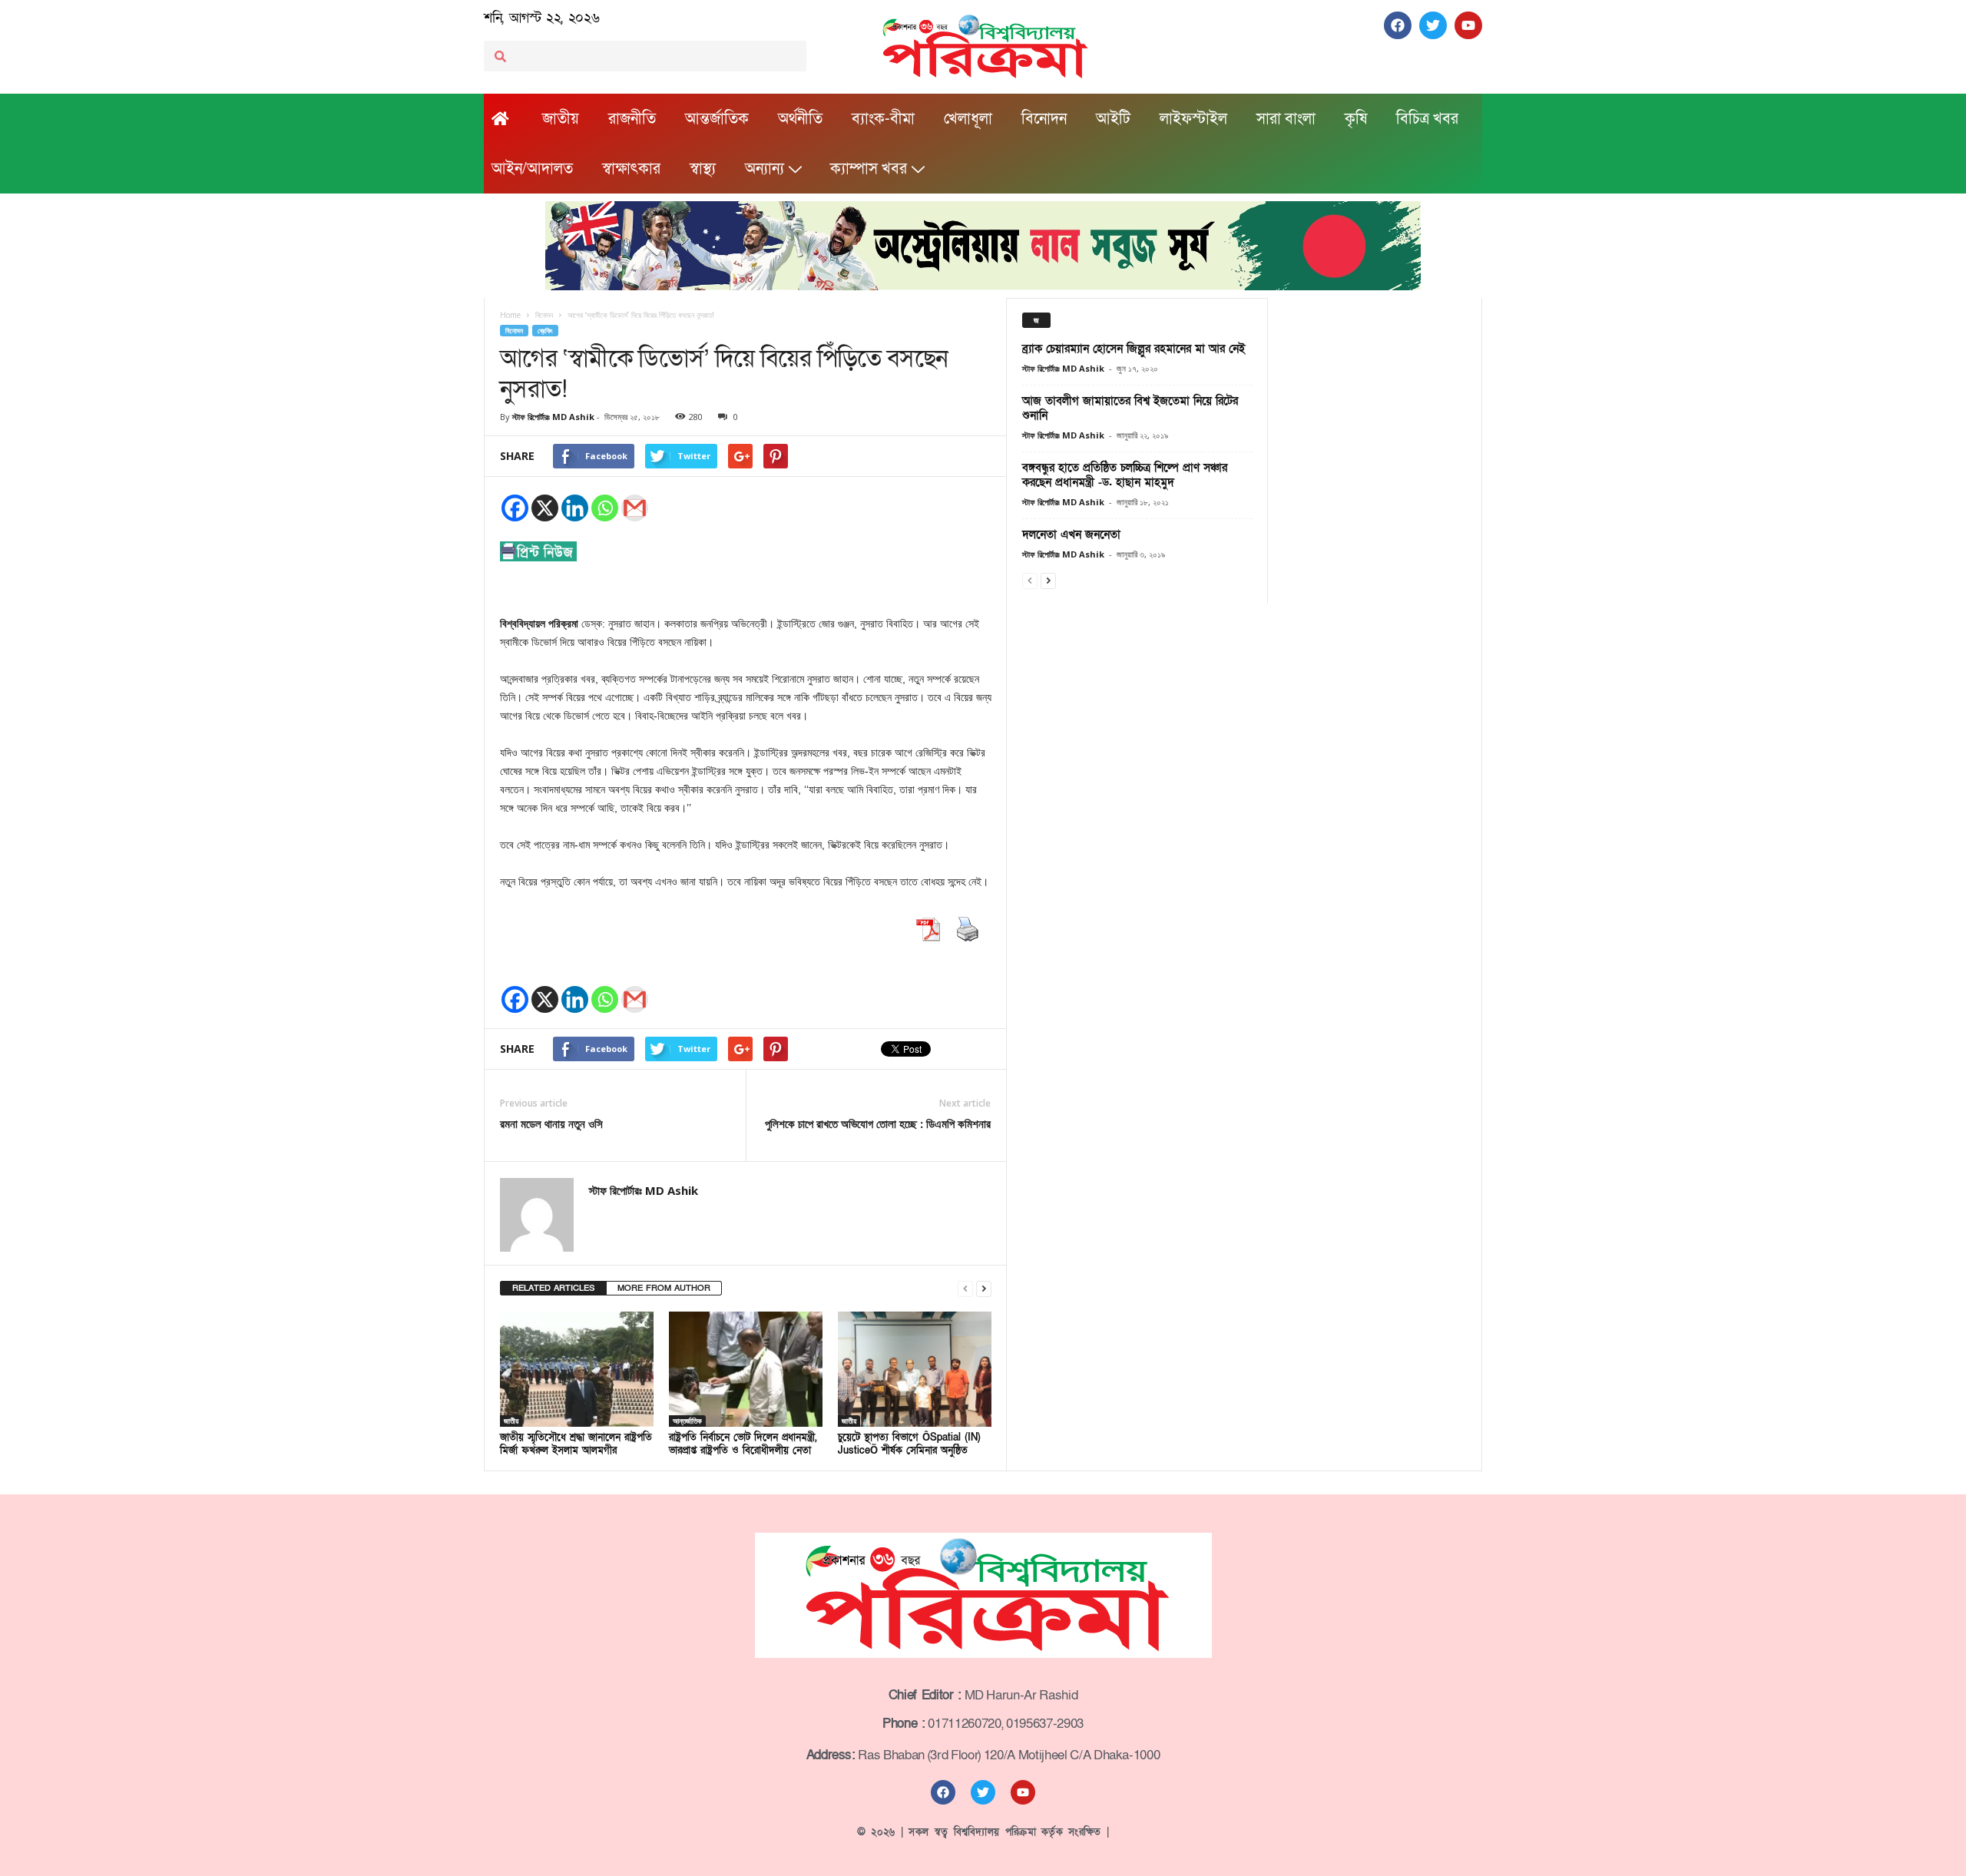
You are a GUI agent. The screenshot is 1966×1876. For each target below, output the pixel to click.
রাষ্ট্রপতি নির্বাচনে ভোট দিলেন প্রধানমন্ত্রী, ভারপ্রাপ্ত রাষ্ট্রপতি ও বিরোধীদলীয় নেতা (743, 1444)
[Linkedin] (575, 508)
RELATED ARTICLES (553, 1288)
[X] (545, 508)
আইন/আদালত (532, 169)
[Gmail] (635, 508)
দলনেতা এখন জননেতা (1071, 534)
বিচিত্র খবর (1427, 119)
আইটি (1113, 119)
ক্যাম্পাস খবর (869, 169)
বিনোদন (1044, 119)
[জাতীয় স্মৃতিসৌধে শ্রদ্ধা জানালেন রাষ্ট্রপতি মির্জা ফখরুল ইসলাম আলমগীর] (577, 1369)
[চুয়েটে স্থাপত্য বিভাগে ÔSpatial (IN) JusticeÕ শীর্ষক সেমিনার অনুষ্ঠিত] (915, 1369)
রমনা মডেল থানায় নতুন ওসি (551, 1123)
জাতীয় (561, 119)
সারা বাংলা (1286, 119)
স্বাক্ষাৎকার (631, 169)
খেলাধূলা (968, 119)
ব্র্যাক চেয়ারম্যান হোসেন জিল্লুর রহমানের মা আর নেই (1134, 349)
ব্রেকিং (545, 331)
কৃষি (1356, 119)
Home (510, 315)
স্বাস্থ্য (703, 169)
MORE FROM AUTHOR (664, 1288)
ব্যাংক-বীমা (883, 119)
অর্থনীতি (800, 119)
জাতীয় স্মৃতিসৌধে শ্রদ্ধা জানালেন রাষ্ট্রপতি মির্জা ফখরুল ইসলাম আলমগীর (576, 1444)
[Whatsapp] (605, 508)
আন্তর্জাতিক (717, 119)
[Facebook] (515, 508)
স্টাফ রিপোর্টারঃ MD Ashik (553, 417)
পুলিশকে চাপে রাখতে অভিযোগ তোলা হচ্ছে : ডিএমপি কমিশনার (878, 1123)
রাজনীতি (632, 119)
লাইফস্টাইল (1193, 119)
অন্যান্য (765, 169)
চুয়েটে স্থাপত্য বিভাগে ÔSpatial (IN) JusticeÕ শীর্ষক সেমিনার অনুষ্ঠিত (909, 1444)
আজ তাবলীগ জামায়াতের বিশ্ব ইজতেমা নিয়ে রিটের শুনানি (1130, 408)
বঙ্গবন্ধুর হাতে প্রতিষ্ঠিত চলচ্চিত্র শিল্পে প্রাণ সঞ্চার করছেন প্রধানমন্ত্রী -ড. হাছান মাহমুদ (1125, 475)
